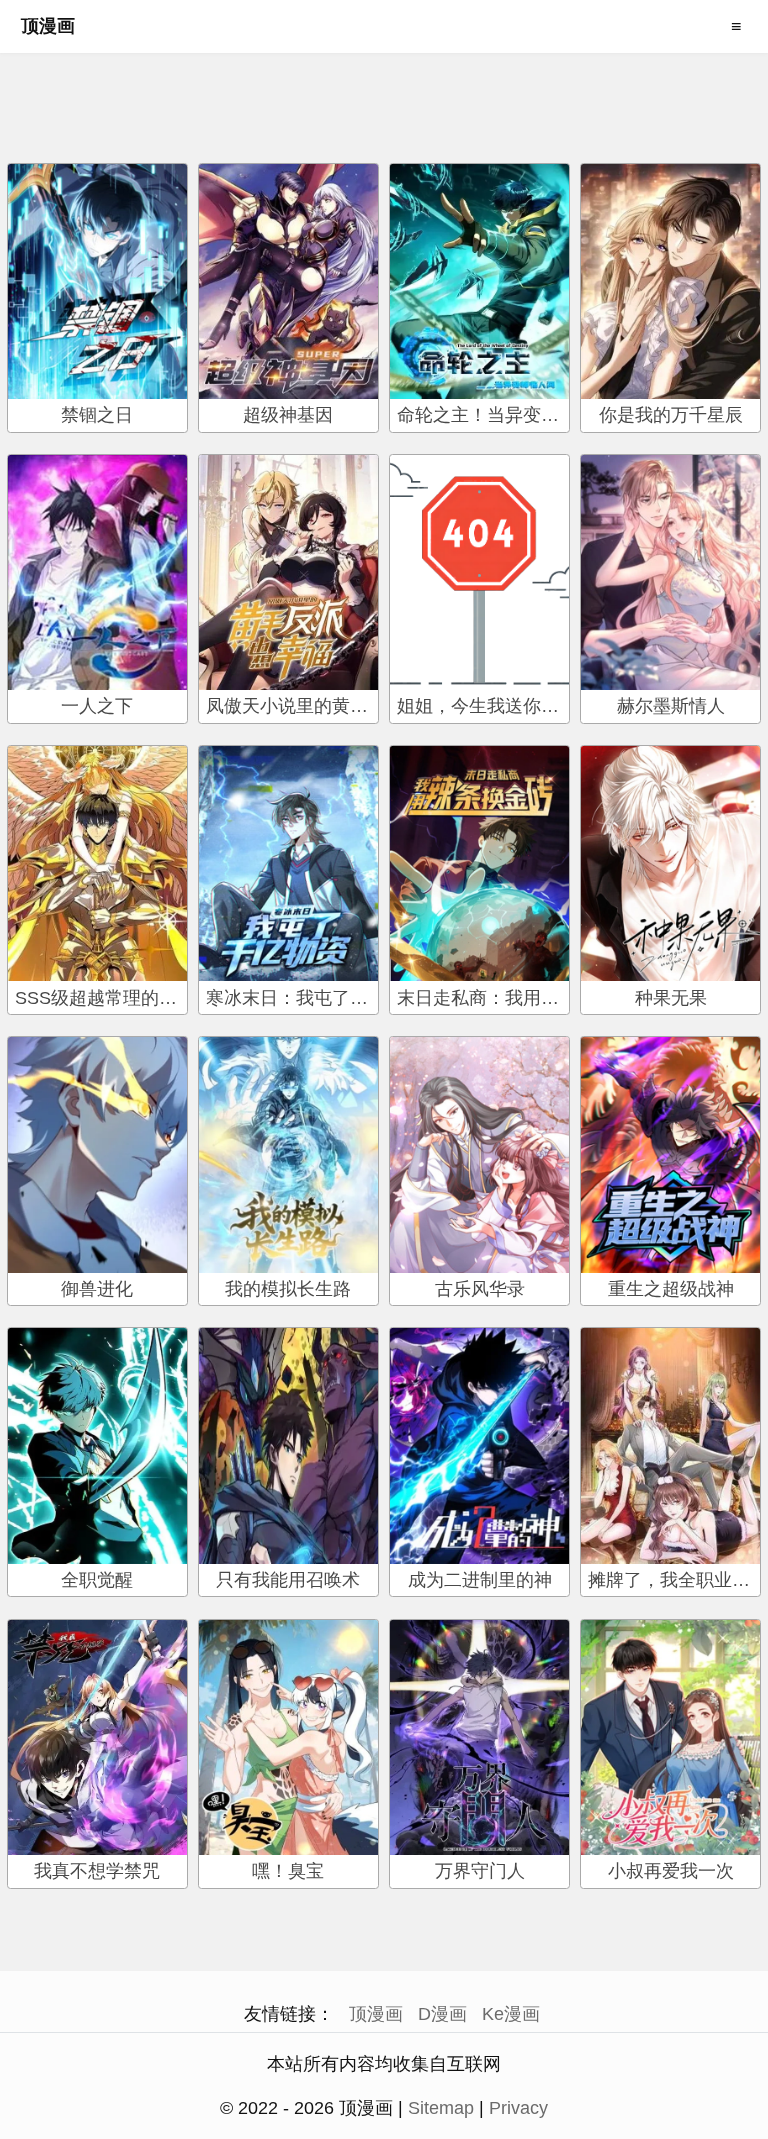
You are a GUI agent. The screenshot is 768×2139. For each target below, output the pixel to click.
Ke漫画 (511, 2014)
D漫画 (442, 2014)
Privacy (518, 2108)
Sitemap (441, 2108)
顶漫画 (48, 26)
